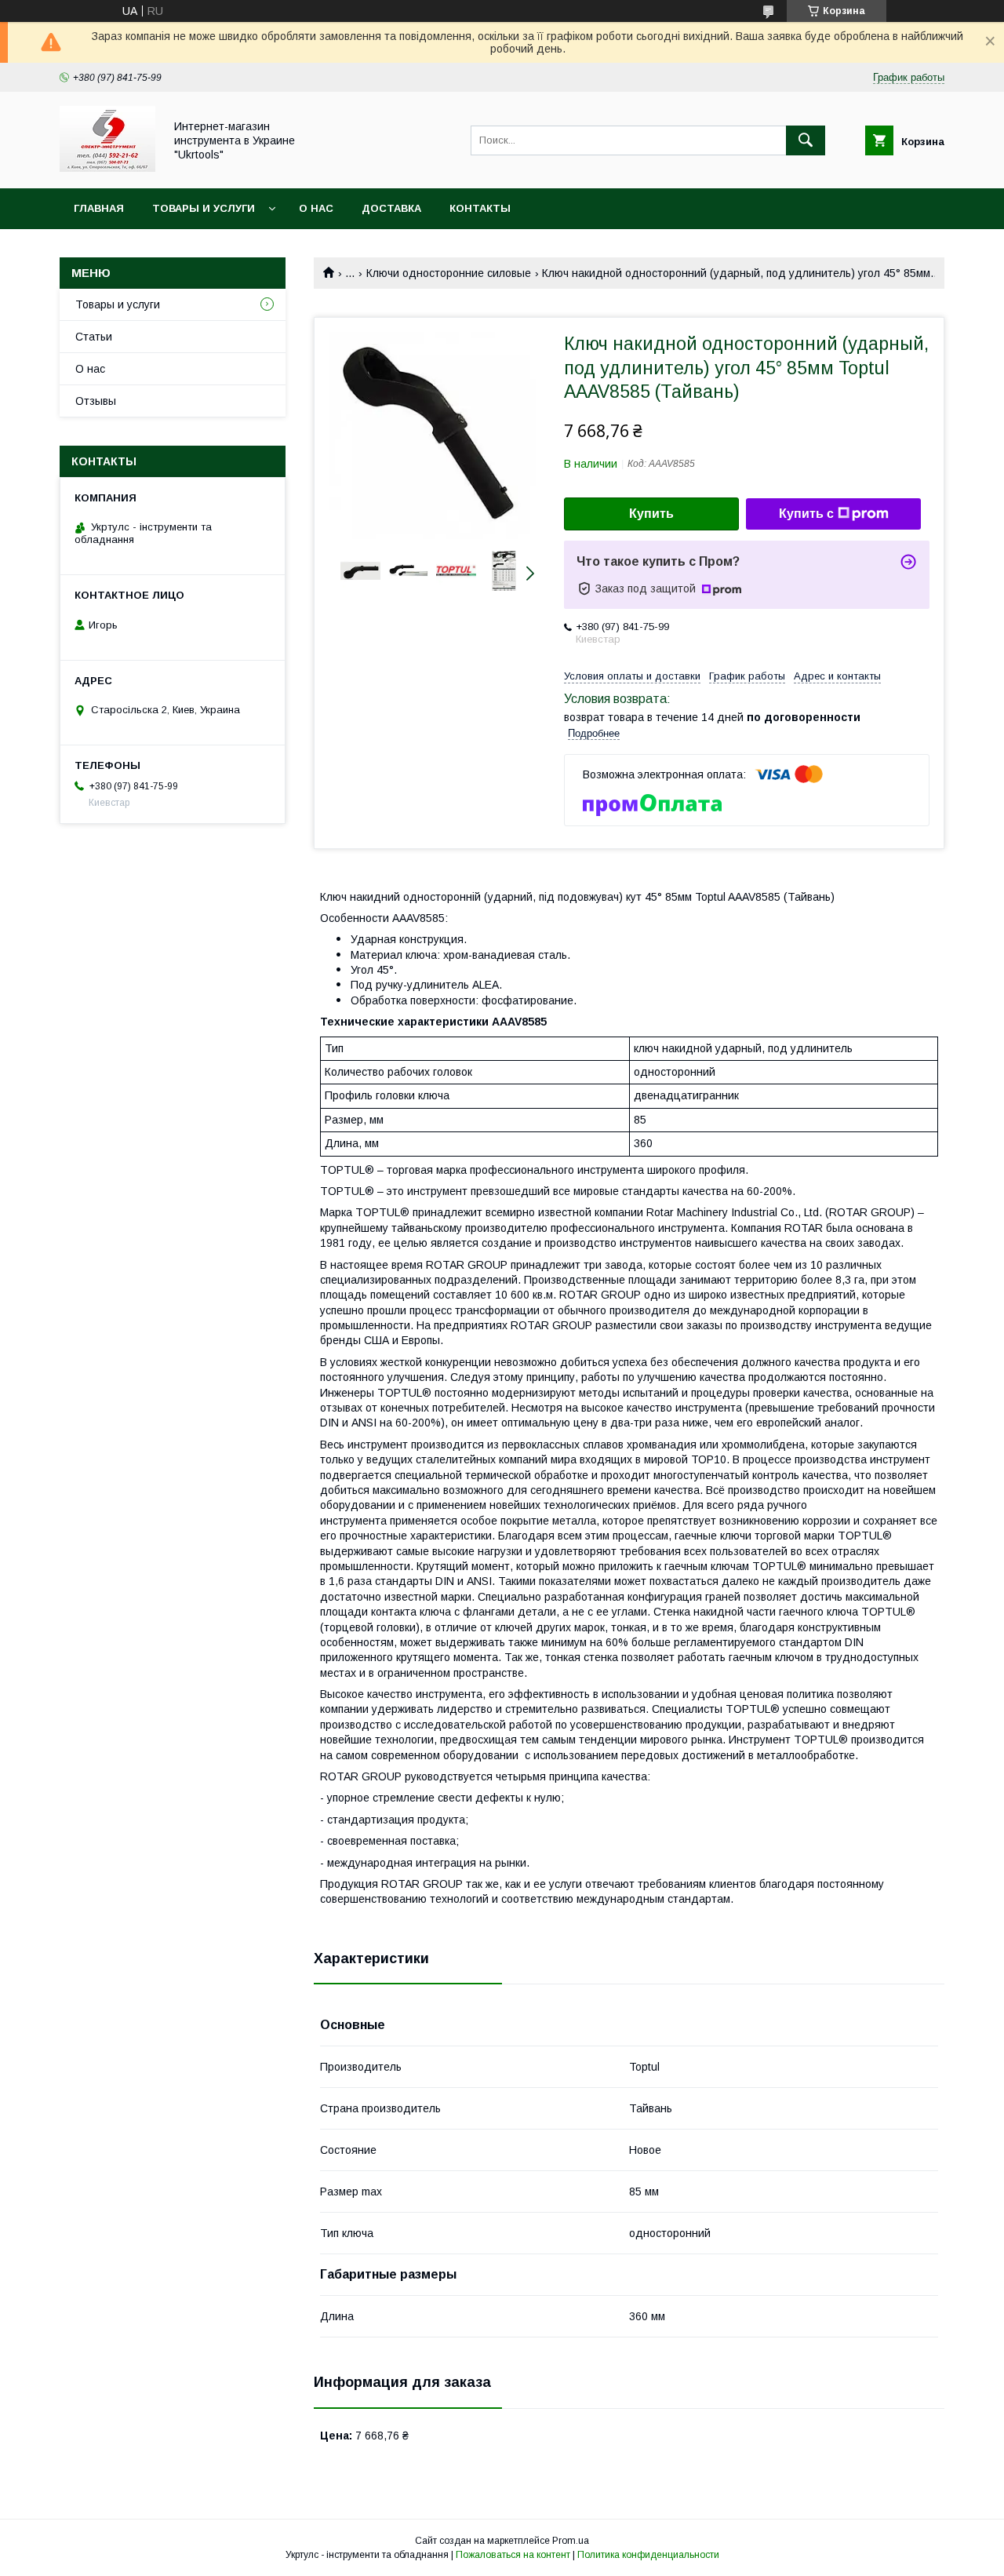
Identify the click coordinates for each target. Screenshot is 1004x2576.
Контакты (480, 208)
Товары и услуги (204, 208)
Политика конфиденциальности (648, 2555)
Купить (651, 514)
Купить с (806, 514)
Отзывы (96, 401)
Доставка (391, 208)
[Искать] (806, 140)
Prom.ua (571, 2541)
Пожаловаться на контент (513, 2555)
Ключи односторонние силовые (449, 273)
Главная (99, 208)
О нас (316, 208)
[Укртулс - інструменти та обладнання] (107, 168)
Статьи (94, 337)
